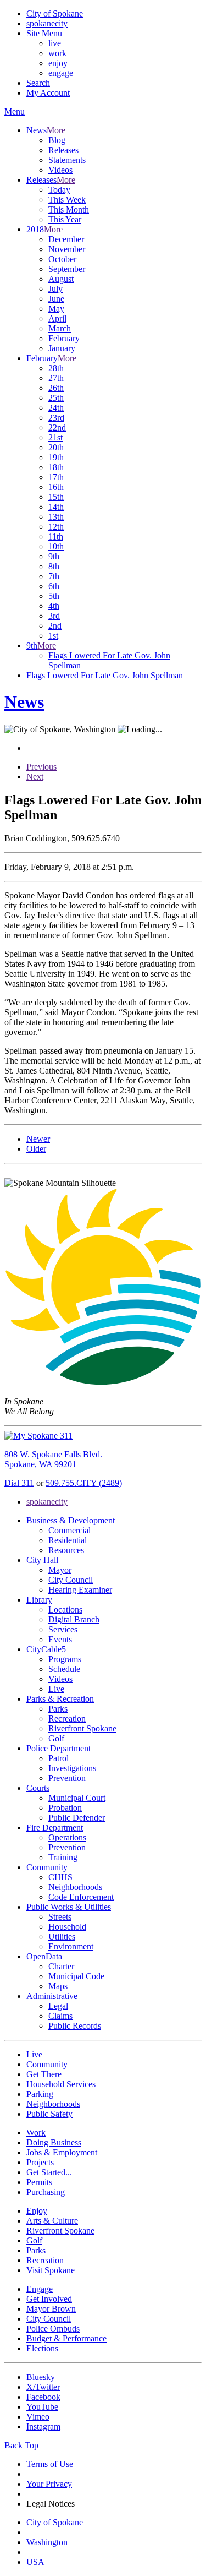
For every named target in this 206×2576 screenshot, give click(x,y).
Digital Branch (74, 1619)
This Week (67, 200)
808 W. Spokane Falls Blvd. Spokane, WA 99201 (53, 1459)
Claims (60, 2016)
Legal (58, 2006)
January (62, 348)
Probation (65, 1808)
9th (54, 556)
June (56, 299)
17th (56, 477)
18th (56, 467)
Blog (57, 140)
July (55, 289)
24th (56, 408)
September (67, 269)
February (64, 338)
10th (56, 546)
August (61, 279)
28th (56, 368)
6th (54, 586)
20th (56, 447)
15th (56, 497)
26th (56, 388)
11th (56, 537)
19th (56, 457)
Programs (65, 1659)
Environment (71, 1946)
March (60, 328)
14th (56, 507)
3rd (54, 616)
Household (67, 1927)
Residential (68, 1540)
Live (56, 1689)
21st (55, 437)
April (57, 318)
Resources (66, 1550)
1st (53, 636)
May (56, 309)
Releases (63, 150)
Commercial (69, 1530)
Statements (67, 160)
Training (63, 1857)
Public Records (75, 2026)
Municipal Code (76, 1976)
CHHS (60, 1877)
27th (56, 378)
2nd (55, 626)
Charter (61, 1966)
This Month (69, 209)
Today (59, 190)
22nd (57, 427)
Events (60, 1639)
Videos (60, 170)
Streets (60, 1917)
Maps (58, 1986)
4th (54, 606)
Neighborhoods (75, 1887)
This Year (65, 219)
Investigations (72, 1768)
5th (54, 596)
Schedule (64, 1669)
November (67, 249)
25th (56, 398)
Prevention (67, 1778)
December (66, 239)
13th (56, 517)
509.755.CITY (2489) (84, 1483)
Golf (56, 1738)
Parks (58, 1709)
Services (63, 1629)
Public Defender (77, 1818)
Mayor (60, 1570)
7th (54, 576)
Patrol (59, 1758)
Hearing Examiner (80, 1590)
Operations (67, 1837)
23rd (56, 418)
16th (56, 487)
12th (56, 527)
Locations (65, 1610)
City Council (71, 1580)
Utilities (62, 1937)
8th (54, 566)
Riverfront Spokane (82, 1728)
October (62, 259)
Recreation (67, 1719)
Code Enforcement (81, 1897)
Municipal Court (77, 1798)
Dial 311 (19, 1483)
